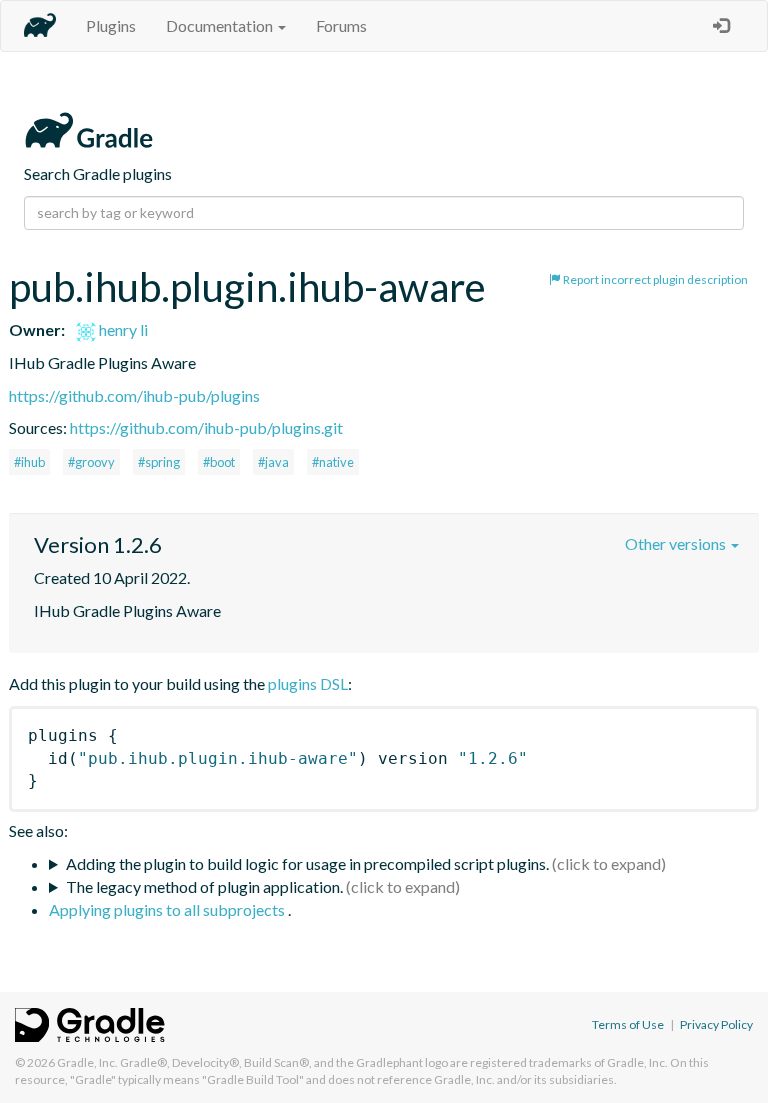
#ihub (29, 462)
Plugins (111, 25)
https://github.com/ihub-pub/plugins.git (206, 427)
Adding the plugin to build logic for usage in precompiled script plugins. (307, 863)
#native (333, 462)
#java (273, 462)
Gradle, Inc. (87, 1062)
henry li (122, 329)
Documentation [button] (221, 25)
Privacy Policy (716, 1024)
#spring (159, 462)
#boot (219, 462)
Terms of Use (628, 1024)
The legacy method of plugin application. (204, 886)
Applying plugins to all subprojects (168, 909)
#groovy (91, 462)
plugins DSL (308, 683)
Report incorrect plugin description (654, 279)
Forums (341, 25)
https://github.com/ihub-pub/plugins (134, 395)
